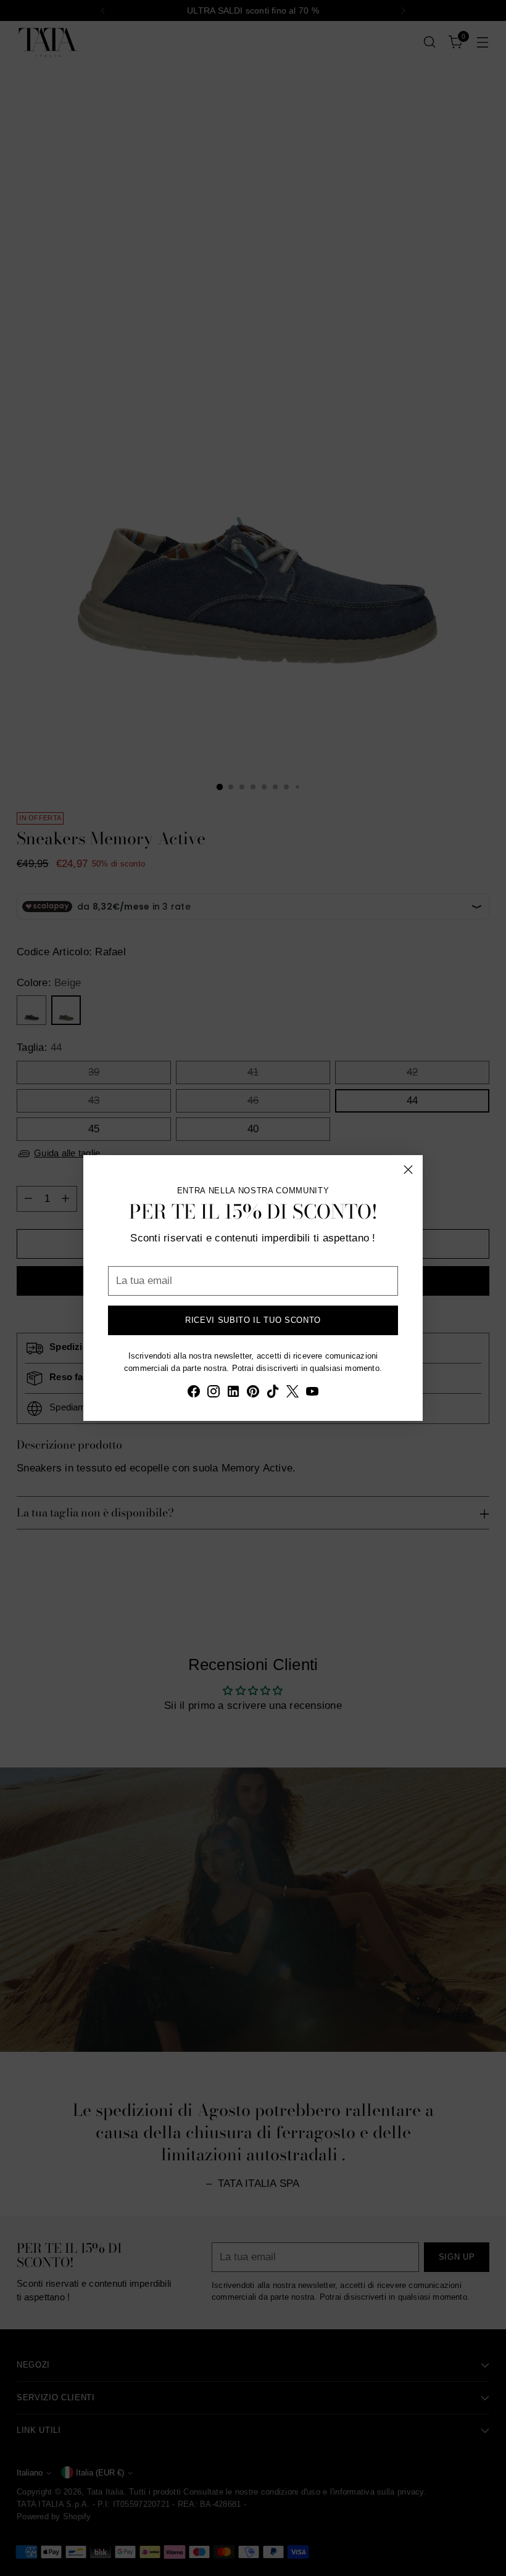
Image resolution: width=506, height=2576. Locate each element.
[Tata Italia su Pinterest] (253, 1394)
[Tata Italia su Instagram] (214, 1394)
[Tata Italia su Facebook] (194, 1394)
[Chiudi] (408, 1170)
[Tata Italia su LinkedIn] (233, 1394)
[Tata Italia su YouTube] (312, 1394)
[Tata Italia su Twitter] (292, 1394)
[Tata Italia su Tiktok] (273, 1394)
